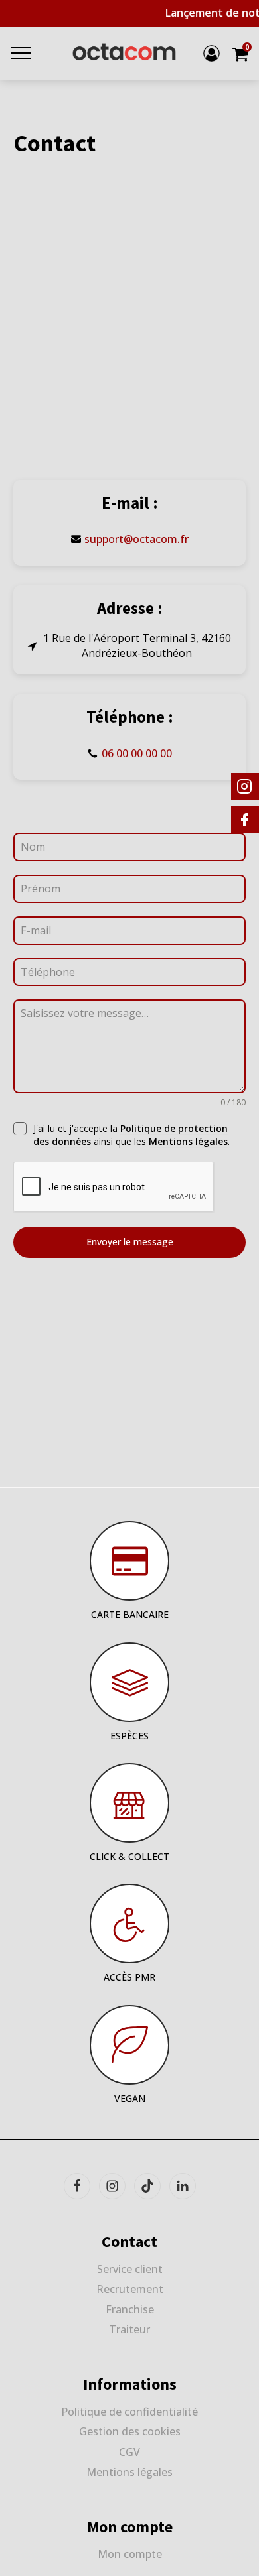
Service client (130, 2269)
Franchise (130, 2309)
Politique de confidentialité (129, 2412)
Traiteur (129, 2329)
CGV (129, 2452)
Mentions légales (188, 1141)
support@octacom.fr (136, 539)
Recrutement (130, 2289)
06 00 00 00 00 (137, 753)
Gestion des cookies (130, 2431)
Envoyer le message (130, 1242)
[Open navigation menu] (21, 53)
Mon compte (130, 2554)
